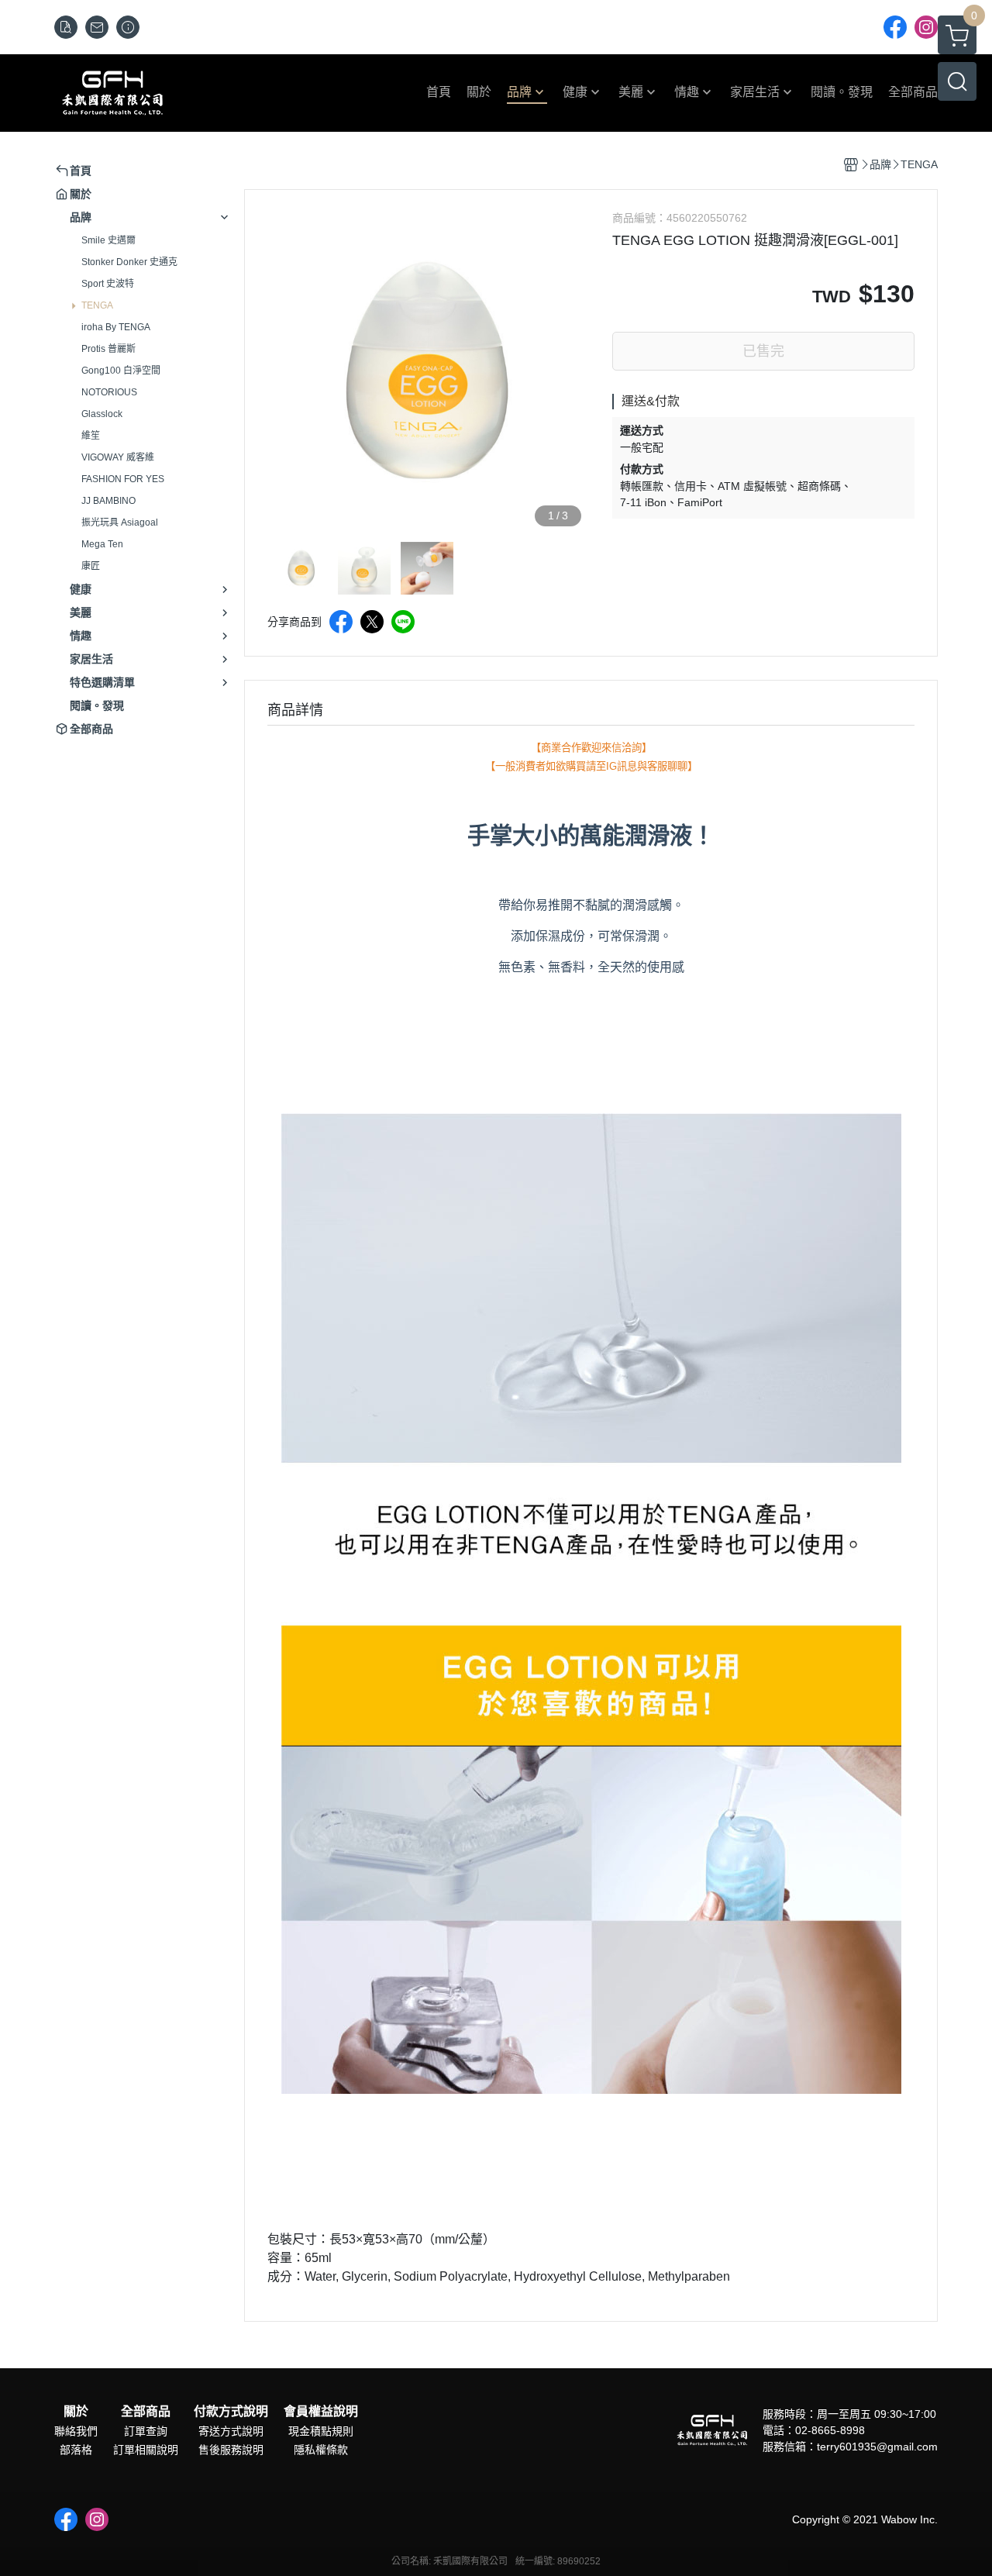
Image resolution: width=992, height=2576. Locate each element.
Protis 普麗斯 (108, 349)
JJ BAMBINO (108, 501)
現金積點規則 (321, 2431)
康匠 (91, 566)
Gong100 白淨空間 (121, 371)
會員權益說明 (321, 2412)
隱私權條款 (321, 2450)
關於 (76, 2412)
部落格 (76, 2450)
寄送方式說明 (231, 2431)
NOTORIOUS (109, 392)
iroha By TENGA (116, 327)
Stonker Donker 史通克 (129, 262)
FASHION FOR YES (123, 479)
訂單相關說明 (146, 2450)
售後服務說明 (231, 2450)
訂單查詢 (146, 2431)
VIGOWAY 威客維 (118, 457)
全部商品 (146, 2412)
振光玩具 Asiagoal (120, 522)
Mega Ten (102, 544)
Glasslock (102, 414)
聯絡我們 (76, 2431)
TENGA (97, 305)
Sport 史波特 (108, 284)
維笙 (91, 436)
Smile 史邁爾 (108, 240)
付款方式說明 (231, 2412)
